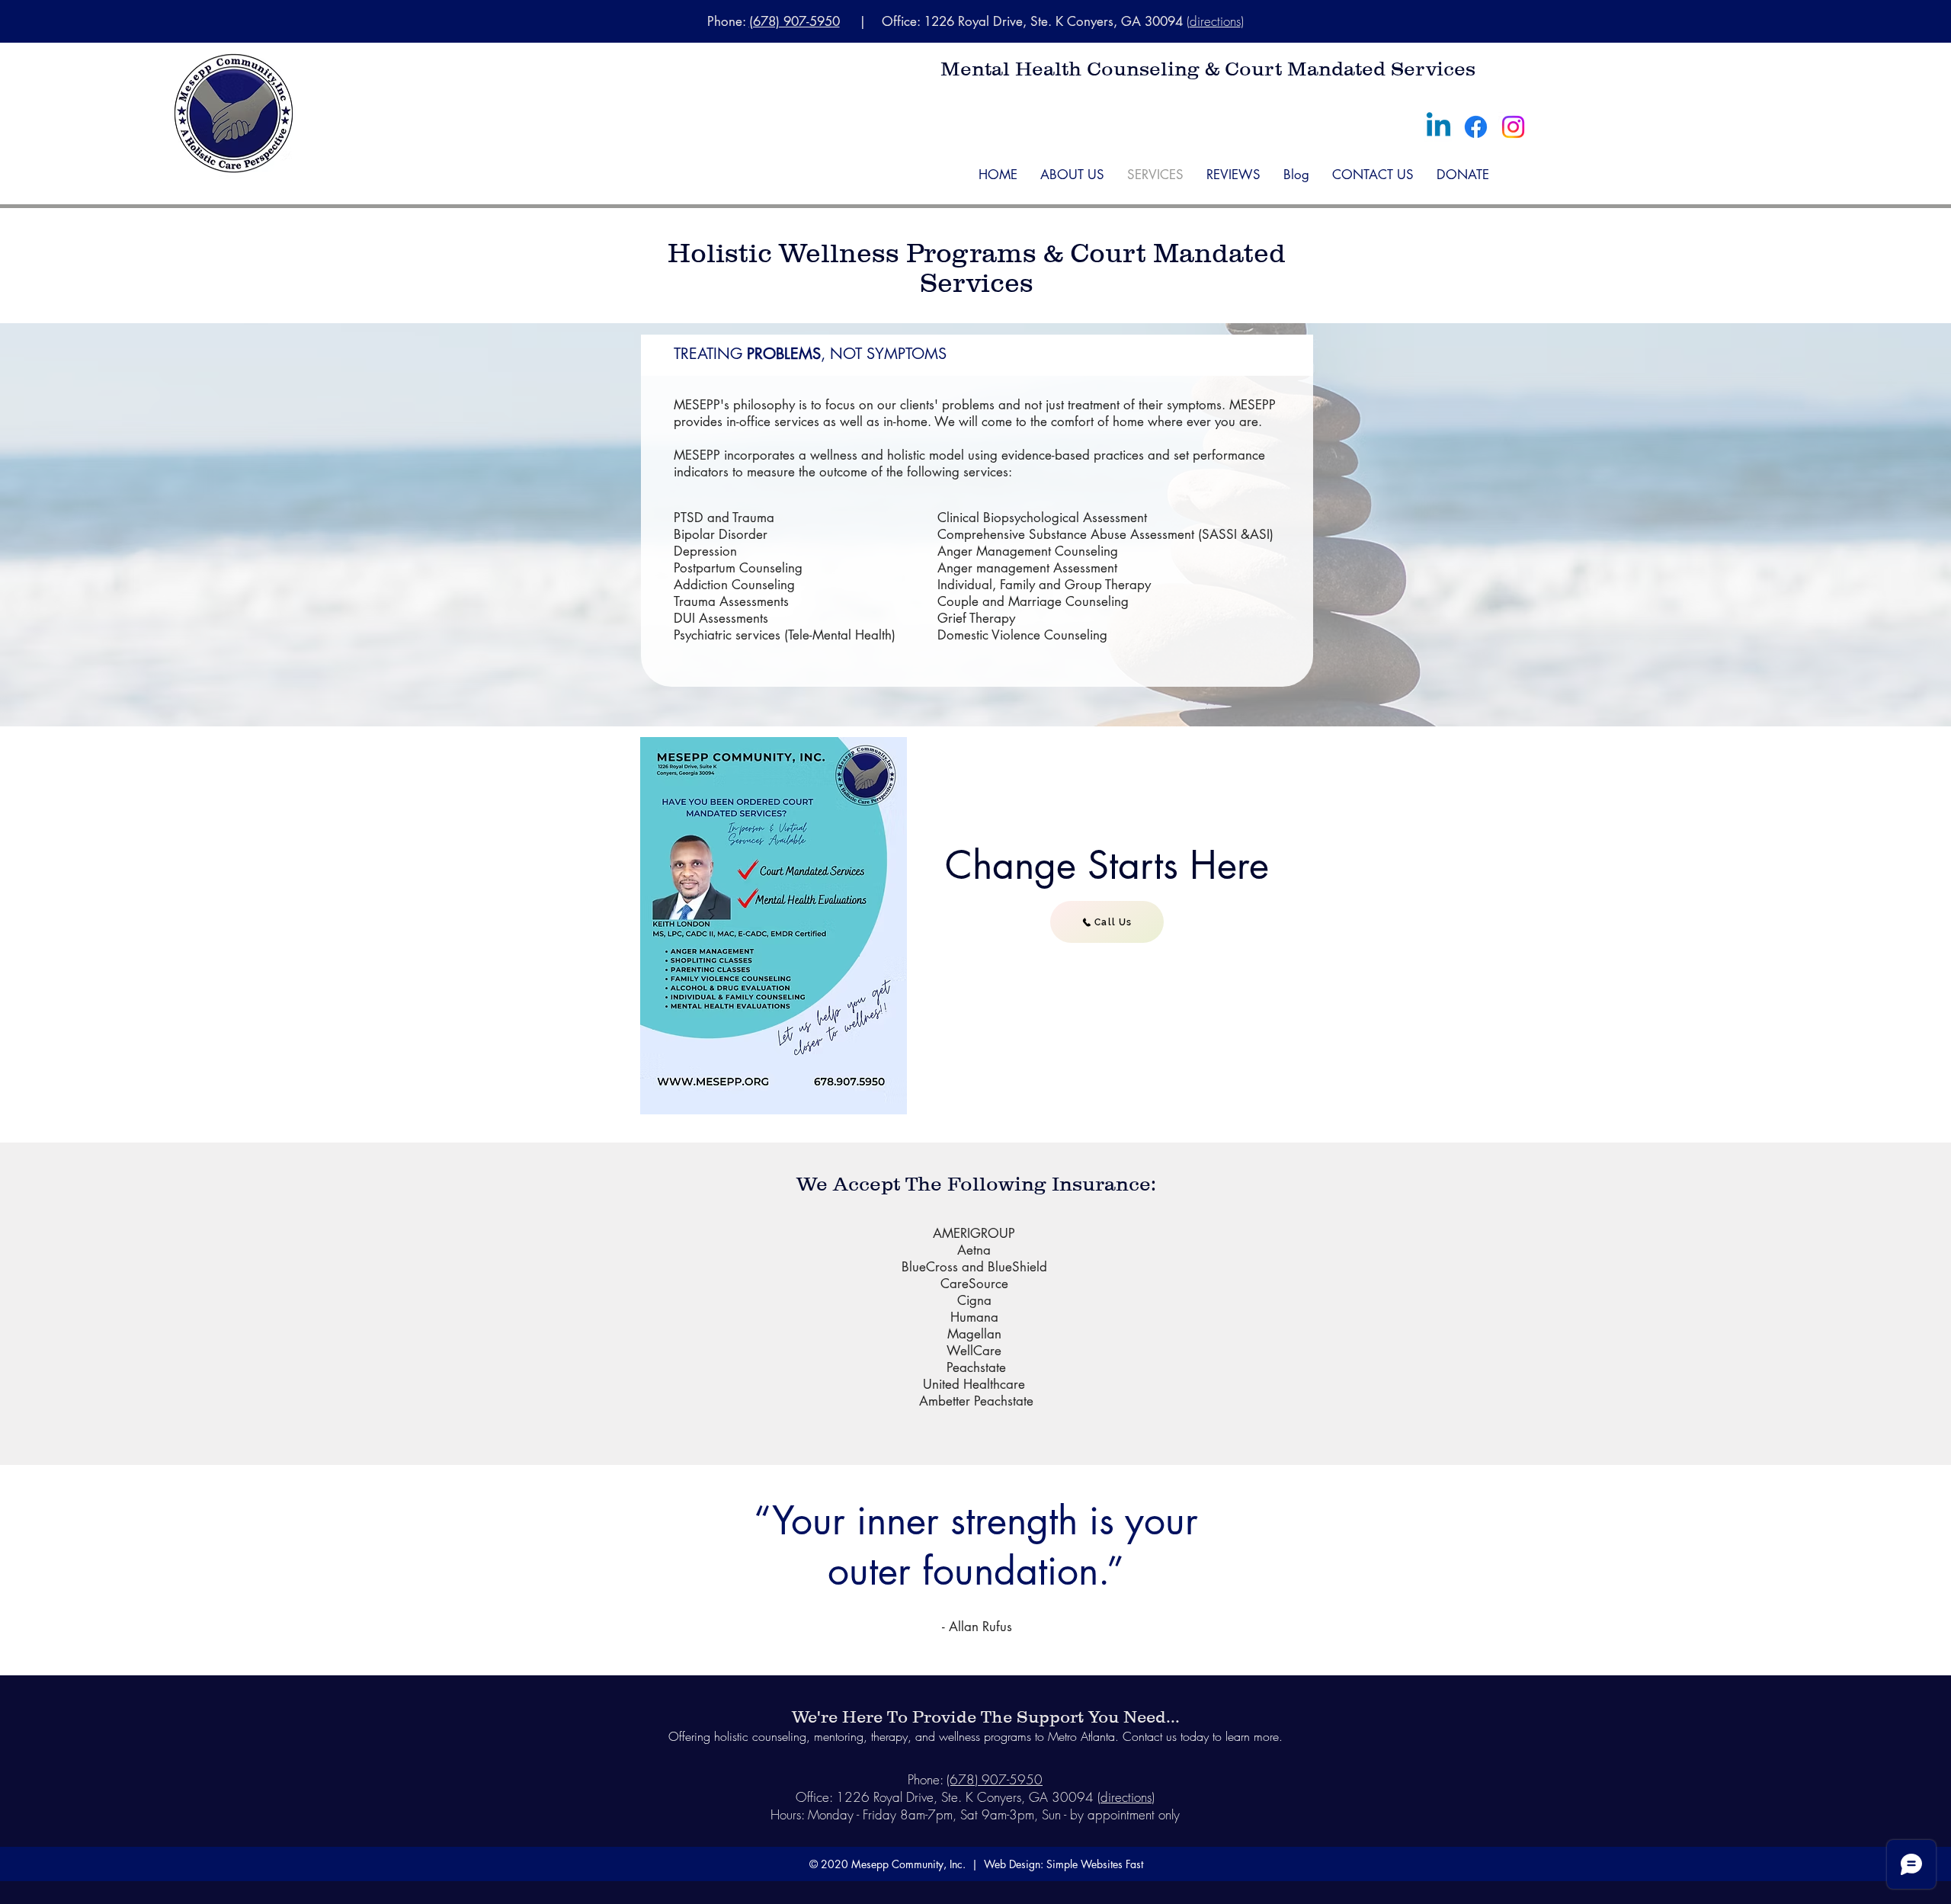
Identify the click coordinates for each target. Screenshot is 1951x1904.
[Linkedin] (1438, 127)
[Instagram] (1513, 127)
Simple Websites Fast (1095, 1864)
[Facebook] (1476, 127)
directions (1215, 21)
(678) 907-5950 (794, 21)
